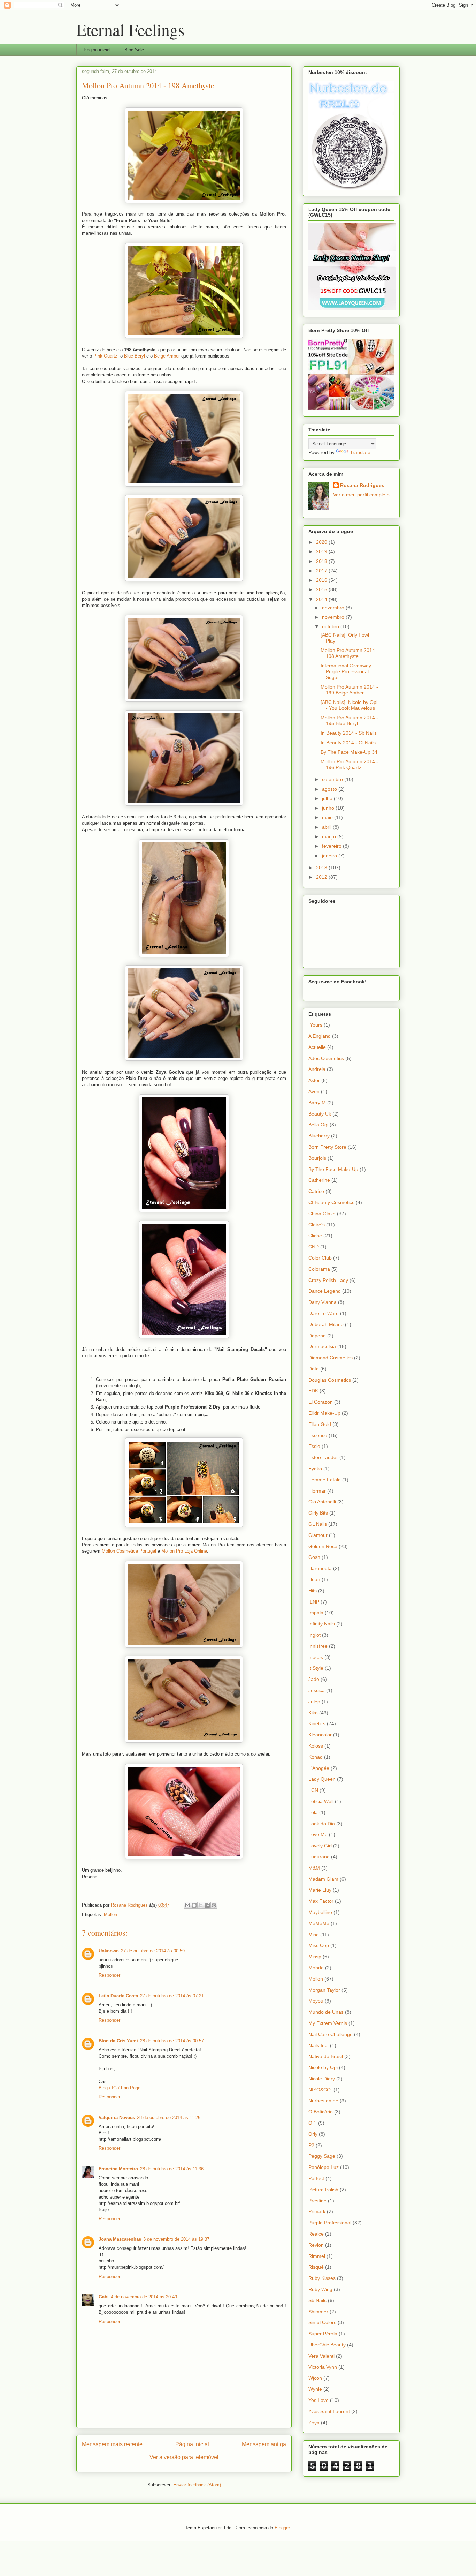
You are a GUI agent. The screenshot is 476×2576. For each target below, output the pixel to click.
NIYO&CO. (320, 2090)
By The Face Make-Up (333, 1169)
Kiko (313, 1713)
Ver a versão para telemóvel (184, 2457)
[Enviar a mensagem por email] (187, 1905)
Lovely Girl (320, 1846)
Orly (313, 2134)
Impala (316, 1613)
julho (328, 798)
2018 (322, 561)
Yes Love (318, 2400)
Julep (314, 1702)
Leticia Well (321, 1801)
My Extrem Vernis (328, 2023)
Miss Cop (319, 1945)
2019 (322, 551)
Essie (314, 1446)
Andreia (317, 1069)
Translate (360, 452)
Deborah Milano (326, 1324)
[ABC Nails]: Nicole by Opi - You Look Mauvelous (349, 705)
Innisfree (318, 1646)
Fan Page (130, 2088)
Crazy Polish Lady (328, 1280)
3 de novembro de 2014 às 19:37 (176, 2239)
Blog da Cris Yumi (118, 2041)
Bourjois (317, 1158)
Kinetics (317, 1723)
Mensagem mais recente (112, 2444)
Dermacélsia (322, 1346)
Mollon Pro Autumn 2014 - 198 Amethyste (349, 653)
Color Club (320, 1258)
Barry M (317, 1103)
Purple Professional (330, 2223)
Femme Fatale (325, 1480)
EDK (313, 1391)
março (330, 836)
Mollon (110, 1914)
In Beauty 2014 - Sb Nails (349, 733)
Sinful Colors (322, 2322)
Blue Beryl (135, 356)
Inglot (314, 1635)
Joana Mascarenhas (120, 2239)
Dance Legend (325, 1291)
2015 (322, 589)
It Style (316, 1668)
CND (314, 1247)
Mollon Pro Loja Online (184, 1551)
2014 (322, 599)
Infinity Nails (322, 1624)
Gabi (104, 2297)
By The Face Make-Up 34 (349, 752)
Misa (314, 1935)
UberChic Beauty (327, 2345)
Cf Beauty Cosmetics (331, 1202)
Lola (313, 1812)
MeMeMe (319, 1923)
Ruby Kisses (322, 2278)
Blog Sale (134, 50)
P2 (311, 2145)
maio (328, 817)
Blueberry (319, 1136)
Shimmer (318, 2312)
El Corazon (321, 1402)
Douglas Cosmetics (330, 1380)
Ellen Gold (320, 1424)
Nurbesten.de (323, 2101)
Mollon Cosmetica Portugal (129, 1551)
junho (329, 808)
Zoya (314, 2423)
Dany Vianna (323, 1302)
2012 (322, 877)
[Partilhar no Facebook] (207, 1905)
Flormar (317, 1491)
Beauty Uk (320, 1114)
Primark (317, 2211)
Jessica (317, 1690)
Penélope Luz (324, 2167)
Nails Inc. (318, 2045)
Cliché (315, 1236)
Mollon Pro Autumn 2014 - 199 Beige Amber (349, 690)
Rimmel (317, 2256)
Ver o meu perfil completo (361, 495)
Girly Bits (318, 1513)
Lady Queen (322, 1779)
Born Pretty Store (327, 1147)
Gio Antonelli (322, 1502)
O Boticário (321, 2112)
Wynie (315, 2389)
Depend (317, 1336)
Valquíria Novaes (117, 2117)
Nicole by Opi (323, 2067)
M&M (314, 1868)
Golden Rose (323, 1546)
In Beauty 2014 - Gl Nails (348, 743)
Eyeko (315, 1469)
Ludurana (319, 1857)
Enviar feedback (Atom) (197, 2485)
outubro (331, 626)
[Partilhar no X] (201, 1905)
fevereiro (332, 846)
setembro (333, 779)
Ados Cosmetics (326, 1058)
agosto (330, 789)
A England (320, 1036)
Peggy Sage (322, 2156)
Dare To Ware (324, 1313)
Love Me (318, 1834)
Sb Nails (317, 2300)
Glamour (318, 1535)
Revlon (316, 2245)
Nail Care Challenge (331, 2034)
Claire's (317, 1225)
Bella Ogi (318, 1125)
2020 (322, 542)
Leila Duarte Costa (118, 1996)
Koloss (316, 1746)
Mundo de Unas (326, 2012)
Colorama (319, 1269)
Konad (316, 1757)
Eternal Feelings (130, 29)
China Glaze (322, 1214)
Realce (316, 2234)
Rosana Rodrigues (362, 485)
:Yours (315, 1025)
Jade (314, 1679)
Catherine (319, 1180)
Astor (314, 1080)
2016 (322, 580)
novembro (334, 617)
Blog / (105, 2088)
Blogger (282, 2528)
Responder (109, 1975)
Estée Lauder (323, 1457)
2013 (322, 868)
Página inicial (97, 50)
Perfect (316, 2178)
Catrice (316, 1191)
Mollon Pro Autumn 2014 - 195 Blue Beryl (349, 720)
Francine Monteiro (118, 2169)
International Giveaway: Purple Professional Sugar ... (347, 671)
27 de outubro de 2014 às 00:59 (153, 1951)
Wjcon (315, 2378)
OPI (313, 2123)
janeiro (330, 856)
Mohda (316, 1968)
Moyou (316, 2001)
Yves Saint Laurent (329, 2411)
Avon (314, 1091)
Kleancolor (320, 1735)
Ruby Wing (320, 2289)
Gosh (314, 1557)
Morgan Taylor (324, 1990)
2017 (322, 571)
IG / (115, 2088)
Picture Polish (323, 2190)
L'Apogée (319, 1768)
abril (327, 827)
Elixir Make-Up (324, 1413)
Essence (318, 1435)
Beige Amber (167, 356)
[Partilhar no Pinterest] (214, 1905)
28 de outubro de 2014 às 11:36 (172, 2169)
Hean (314, 1579)
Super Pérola (323, 2334)
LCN (313, 1790)
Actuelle (317, 1047)
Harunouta (320, 1568)
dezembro (334, 608)
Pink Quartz (105, 356)
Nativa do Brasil (326, 2056)
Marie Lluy (320, 1890)
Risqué (316, 2267)
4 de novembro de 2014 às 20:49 (144, 2297)
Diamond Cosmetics (331, 1358)
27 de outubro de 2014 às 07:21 (172, 1996)
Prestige (317, 2201)
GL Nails (318, 1524)
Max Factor (321, 1901)
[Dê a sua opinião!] (194, 1905)
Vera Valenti (321, 2356)
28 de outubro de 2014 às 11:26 (169, 2117)
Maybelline (320, 1912)
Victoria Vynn (323, 2367)
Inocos (316, 1657)
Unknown (109, 1951)
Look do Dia (322, 1824)
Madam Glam (323, 1879)
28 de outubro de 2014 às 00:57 (172, 2041)
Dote (314, 1369)
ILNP (314, 1602)
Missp (315, 1957)
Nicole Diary (322, 2079)
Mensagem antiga (264, 2444)
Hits (313, 1591)
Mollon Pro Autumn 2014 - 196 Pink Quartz (349, 764)
